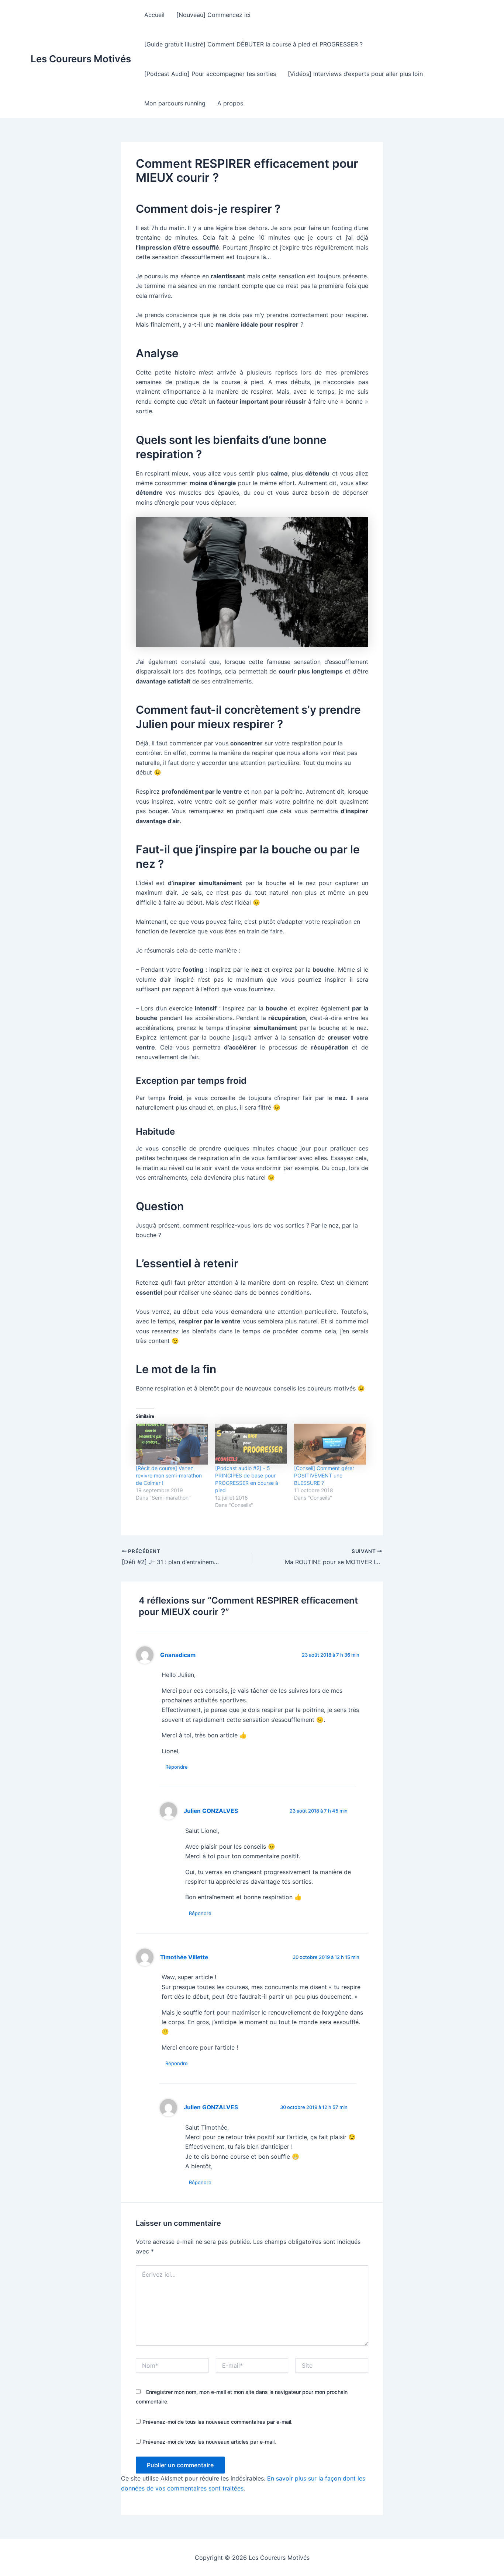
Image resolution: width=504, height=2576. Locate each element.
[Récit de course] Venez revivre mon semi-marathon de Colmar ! (169, 1475)
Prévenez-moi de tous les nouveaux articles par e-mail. (209, 2442)
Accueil (154, 15)
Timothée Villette (184, 1957)
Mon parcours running (175, 103)
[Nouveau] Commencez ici (213, 15)
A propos (230, 103)
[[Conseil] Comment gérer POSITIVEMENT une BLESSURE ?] (330, 1444)
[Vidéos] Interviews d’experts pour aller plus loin (355, 74)
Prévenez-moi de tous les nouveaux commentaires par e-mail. (218, 2422)
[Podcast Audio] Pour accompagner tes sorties (210, 74)
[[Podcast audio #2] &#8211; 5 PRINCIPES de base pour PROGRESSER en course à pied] (251, 1444)
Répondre (177, 1767)
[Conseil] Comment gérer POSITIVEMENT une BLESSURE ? (324, 1475)
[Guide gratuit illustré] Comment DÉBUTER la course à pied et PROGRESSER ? (253, 44)
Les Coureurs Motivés (81, 59)
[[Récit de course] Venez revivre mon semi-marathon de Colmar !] (172, 1444)
